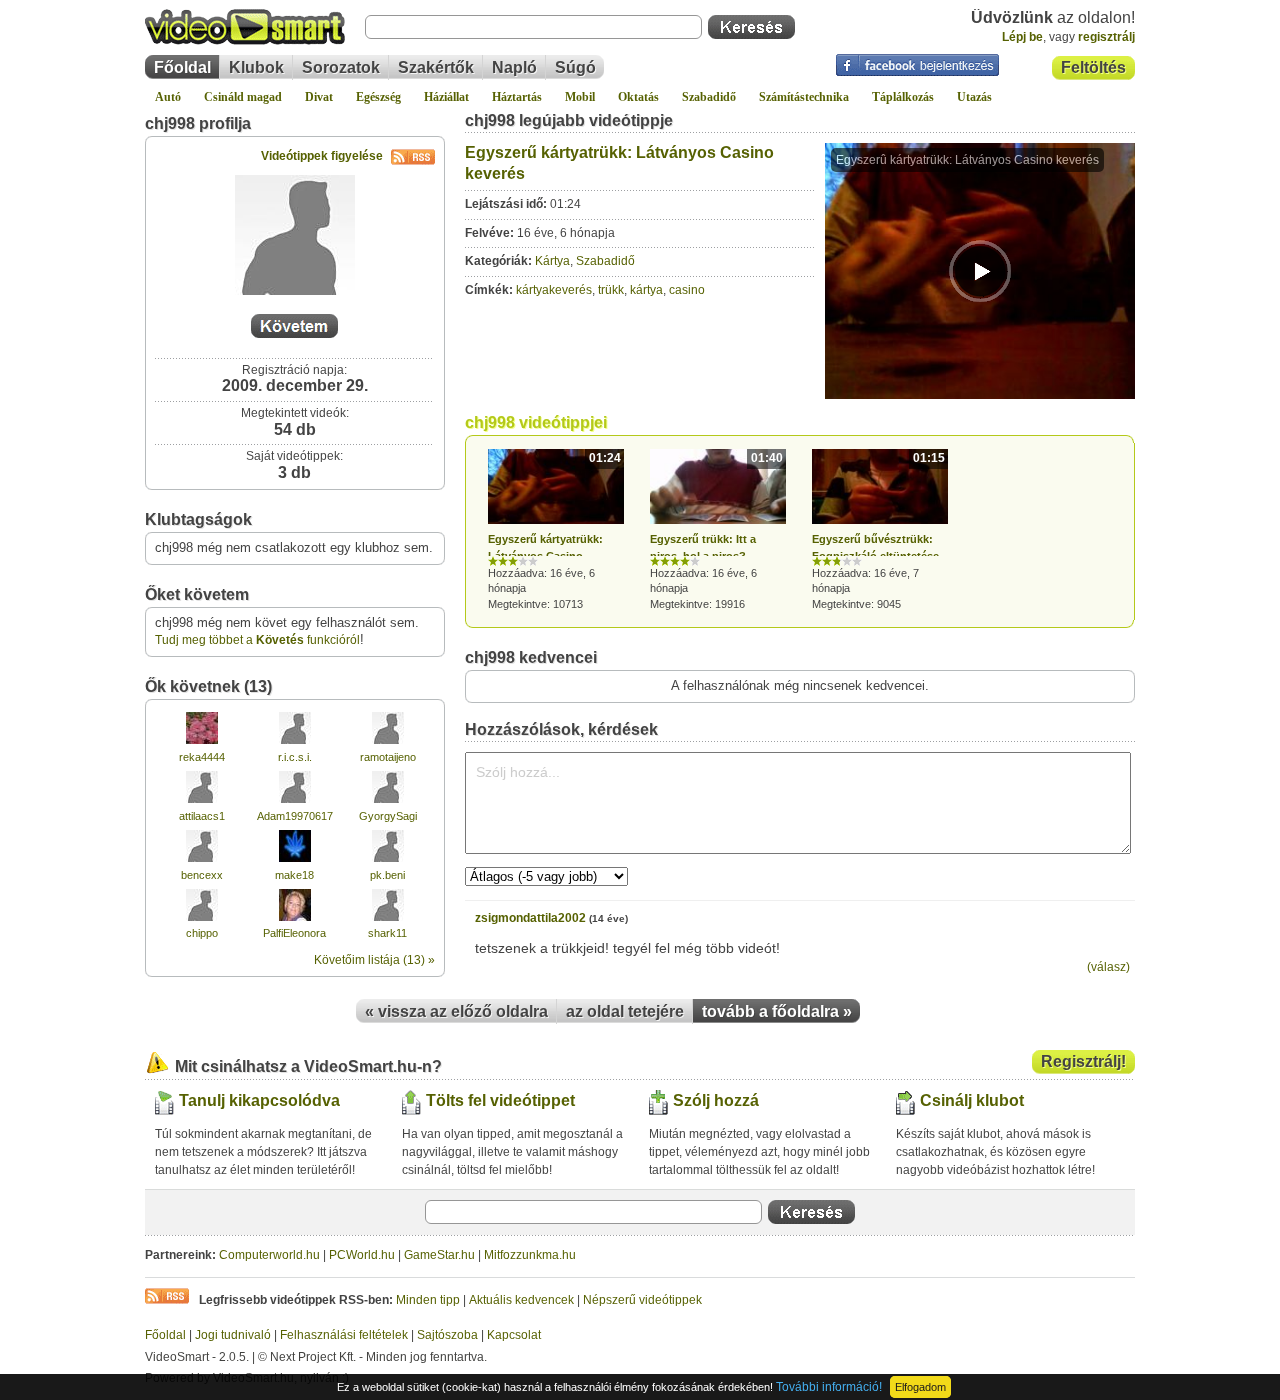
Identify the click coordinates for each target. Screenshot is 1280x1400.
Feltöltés (1093, 67)
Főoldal (182, 67)
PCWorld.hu (362, 1255)
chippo (202, 933)
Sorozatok (341, 67)
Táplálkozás (903, 97)
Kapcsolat (514, 1335)
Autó (168, 97)
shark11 (387, 933)
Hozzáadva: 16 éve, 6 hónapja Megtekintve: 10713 (554, 530)
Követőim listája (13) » (374, 960)
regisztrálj (1106, 37)
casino (687, 290)
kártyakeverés (554, 290)
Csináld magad (243, 97)
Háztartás (517, 97)
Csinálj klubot (972, 1100)
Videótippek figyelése (322, 156)
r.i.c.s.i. (295, 757)
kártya (646, 290)
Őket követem (197, 594)
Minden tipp (428, 1300)
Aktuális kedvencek (521, 1300)
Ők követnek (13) (208, 686)
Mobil (580, 97)
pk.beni (387, 875)
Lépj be (1022, 37)
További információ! (829, 1387)
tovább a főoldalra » (777, 1011)
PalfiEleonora (294, 933)
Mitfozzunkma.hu (530, 1255)
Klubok (256, 67)
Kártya (552, 261)
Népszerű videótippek (642, 1300)
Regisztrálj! (1083, 1061)
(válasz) (1108, 967)
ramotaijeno (388, 757)
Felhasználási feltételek (344, 1335)
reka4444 (202, 757)
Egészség (378, 97)
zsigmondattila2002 (530, 918)
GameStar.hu (439, 1255)
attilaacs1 (202, 816)
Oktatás (638, 97)
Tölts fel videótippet (500, 1100)
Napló (514, 67)
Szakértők (436, 67)
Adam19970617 (295, 816)
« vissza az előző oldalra (456, 1011)
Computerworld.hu (269, 1255)
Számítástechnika (804, 97)
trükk (611, 290)
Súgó (575, 67)
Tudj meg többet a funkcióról (257, 640)
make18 (294, 875)
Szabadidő (709, 97)
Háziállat (446, 97)
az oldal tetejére (625, 1011)
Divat (319, 97)
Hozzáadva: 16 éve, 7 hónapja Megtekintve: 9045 (878, 530)
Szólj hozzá (716, 1100)
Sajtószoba (447, 1335)
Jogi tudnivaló (233, 1335)
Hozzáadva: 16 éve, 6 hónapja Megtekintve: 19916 (716, 530)
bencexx (202, 875)
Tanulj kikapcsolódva (259, 1100)
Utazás (974, 97)
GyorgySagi (388, 816)
